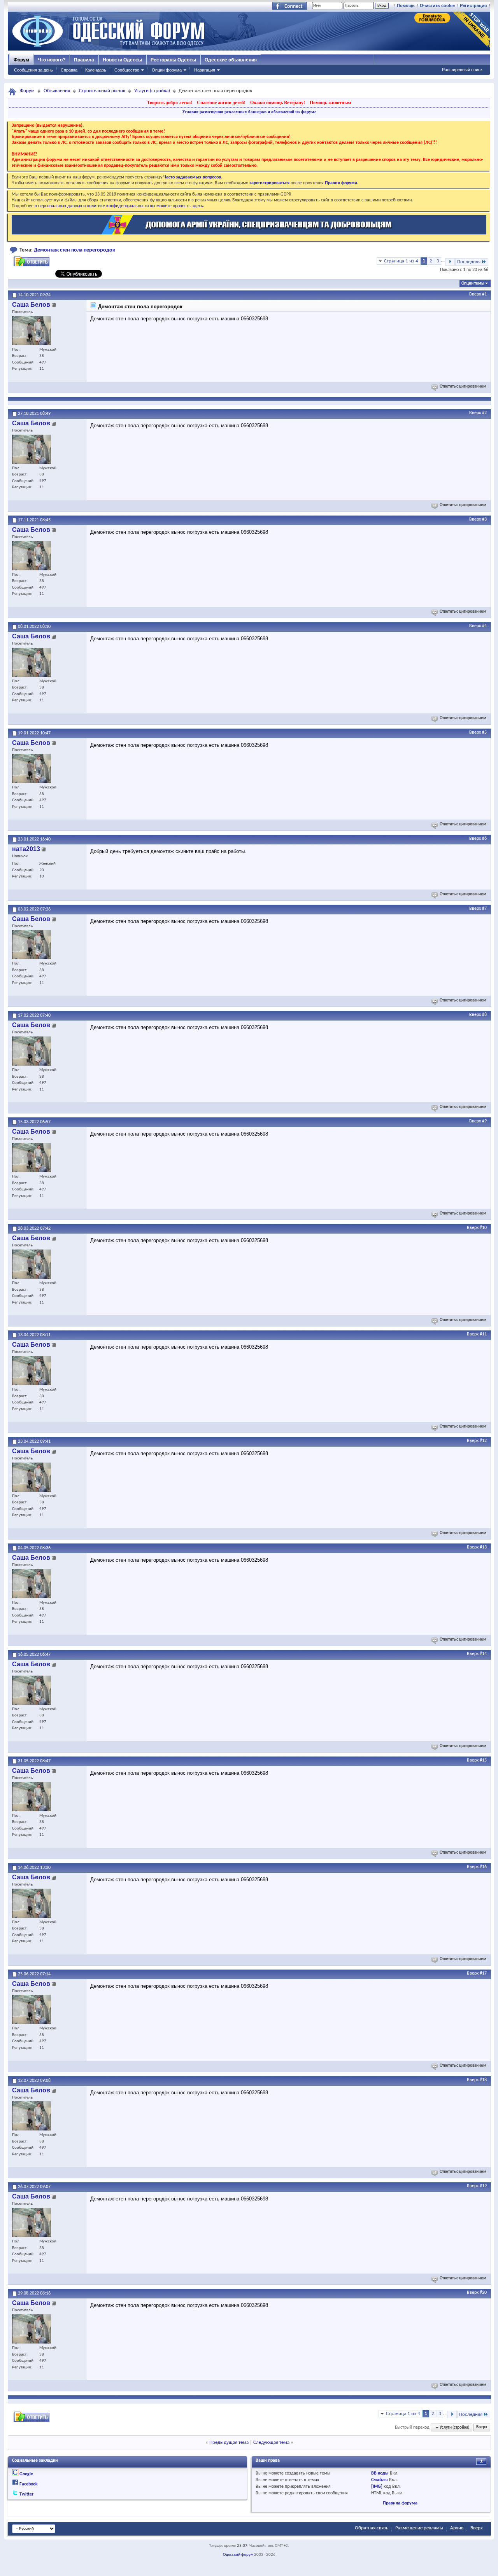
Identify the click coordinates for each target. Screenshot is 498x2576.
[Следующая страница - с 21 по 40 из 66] (450, 262)
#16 (483, 1867)
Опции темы (473, 284)
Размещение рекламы (419, 2528)
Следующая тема (271, 2442)
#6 (484, 839)
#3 (484, 519)
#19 (483, 2186)
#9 (484, 1121)
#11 (483, 1334)
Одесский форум (238, 2555)
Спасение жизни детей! (221, 103)
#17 (483, 1973)
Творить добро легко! (170, 103)
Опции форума (167, 70)
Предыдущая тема (229, 2442)
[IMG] (377, 2487)
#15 (483, 1760)
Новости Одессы (122, 60)
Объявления (57, 91)
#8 (484, 1015)
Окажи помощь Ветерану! (278, 103)
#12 (483, 1441)
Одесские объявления (231, 60)
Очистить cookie (437, 5)
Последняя (469, 262)
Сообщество (127, 70)
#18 (483, 2080)
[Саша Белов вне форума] (32, 331)
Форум (21, 60)
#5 (484, 732)
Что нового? (52, 60)
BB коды (380, 2473)
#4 (484, 626)
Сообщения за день (33, 70)
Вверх (475, 294)
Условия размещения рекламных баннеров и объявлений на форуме (249, 112)
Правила (84, 60)
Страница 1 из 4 (401, 261)
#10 (483, 1228)
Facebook (29, 2484)
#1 (484, 294)
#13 (483, 1547)
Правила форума (400, 2503)
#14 (483, 1654)
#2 (484, 413)
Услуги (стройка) (152, 91)
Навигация (205, 70)
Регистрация (473, 5)
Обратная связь (372, 2528)
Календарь (96, 70)
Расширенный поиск (462, 70)
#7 (484, 909)
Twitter (26, 2494)
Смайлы (380, 2480)
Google (26, 2474)
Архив (457, 2528)
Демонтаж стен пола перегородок (75, 250)
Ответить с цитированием (463, 387)
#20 (483, 2293)
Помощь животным (330, 103)
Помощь (406, 5)
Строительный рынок (102, 91)
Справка (69, 70)
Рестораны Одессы (173, 60)
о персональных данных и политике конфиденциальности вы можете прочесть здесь (119, 206)
